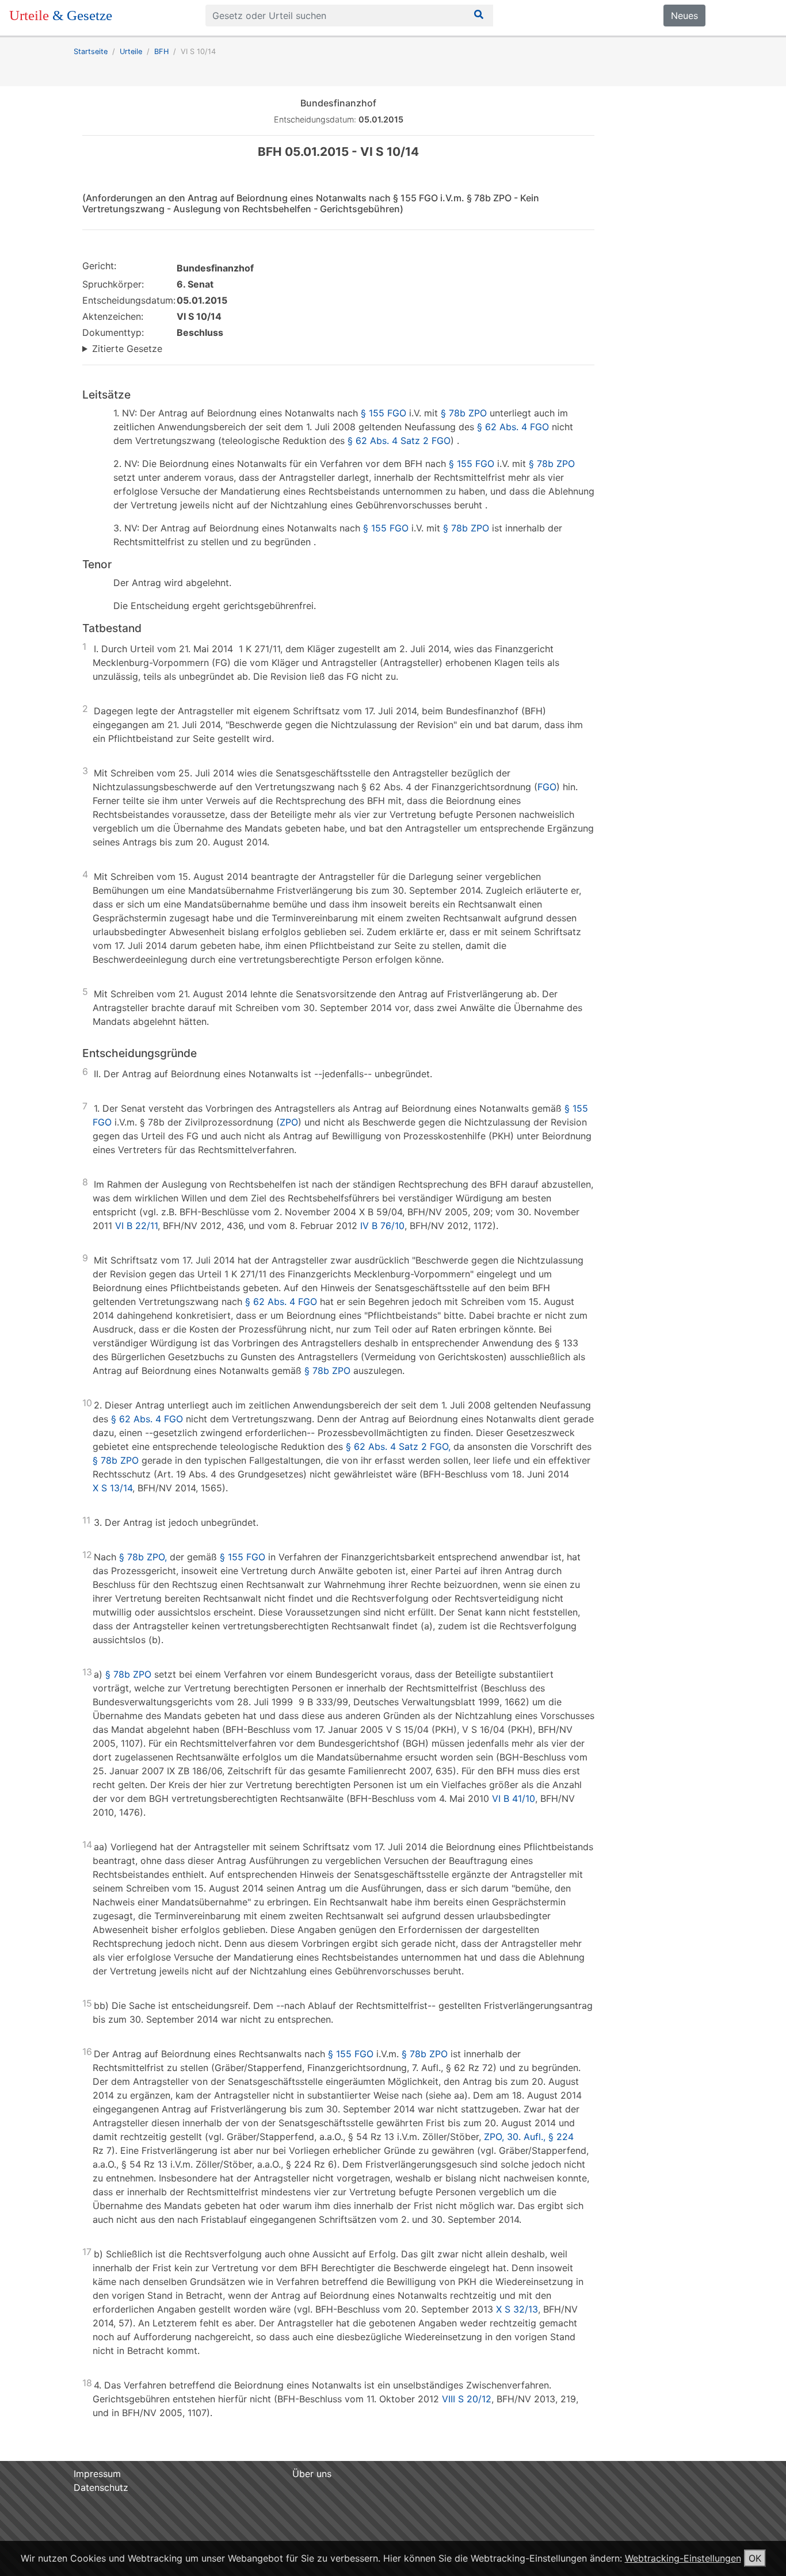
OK (755, 2558)
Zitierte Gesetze (127, 349)
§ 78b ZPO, (143, 1557)
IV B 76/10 (382, 1226)
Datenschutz (101, 2487)
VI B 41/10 (514, 1798)
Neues (684, 16)
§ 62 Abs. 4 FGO (513, 427)
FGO (547, 787)
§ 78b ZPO (464, 413)
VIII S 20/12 (467, 2399)
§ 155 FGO (384, 413)
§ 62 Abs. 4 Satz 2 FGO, (398, 1446)
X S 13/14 (112, 1488)
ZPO (289, 1122)
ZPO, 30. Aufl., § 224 (529, 2137)
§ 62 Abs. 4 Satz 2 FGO (399, 441)
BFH (161, 51)
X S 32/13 (517, 2309)
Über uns (312, 2474)
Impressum (97, 2474)
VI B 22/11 (136, 1226)
